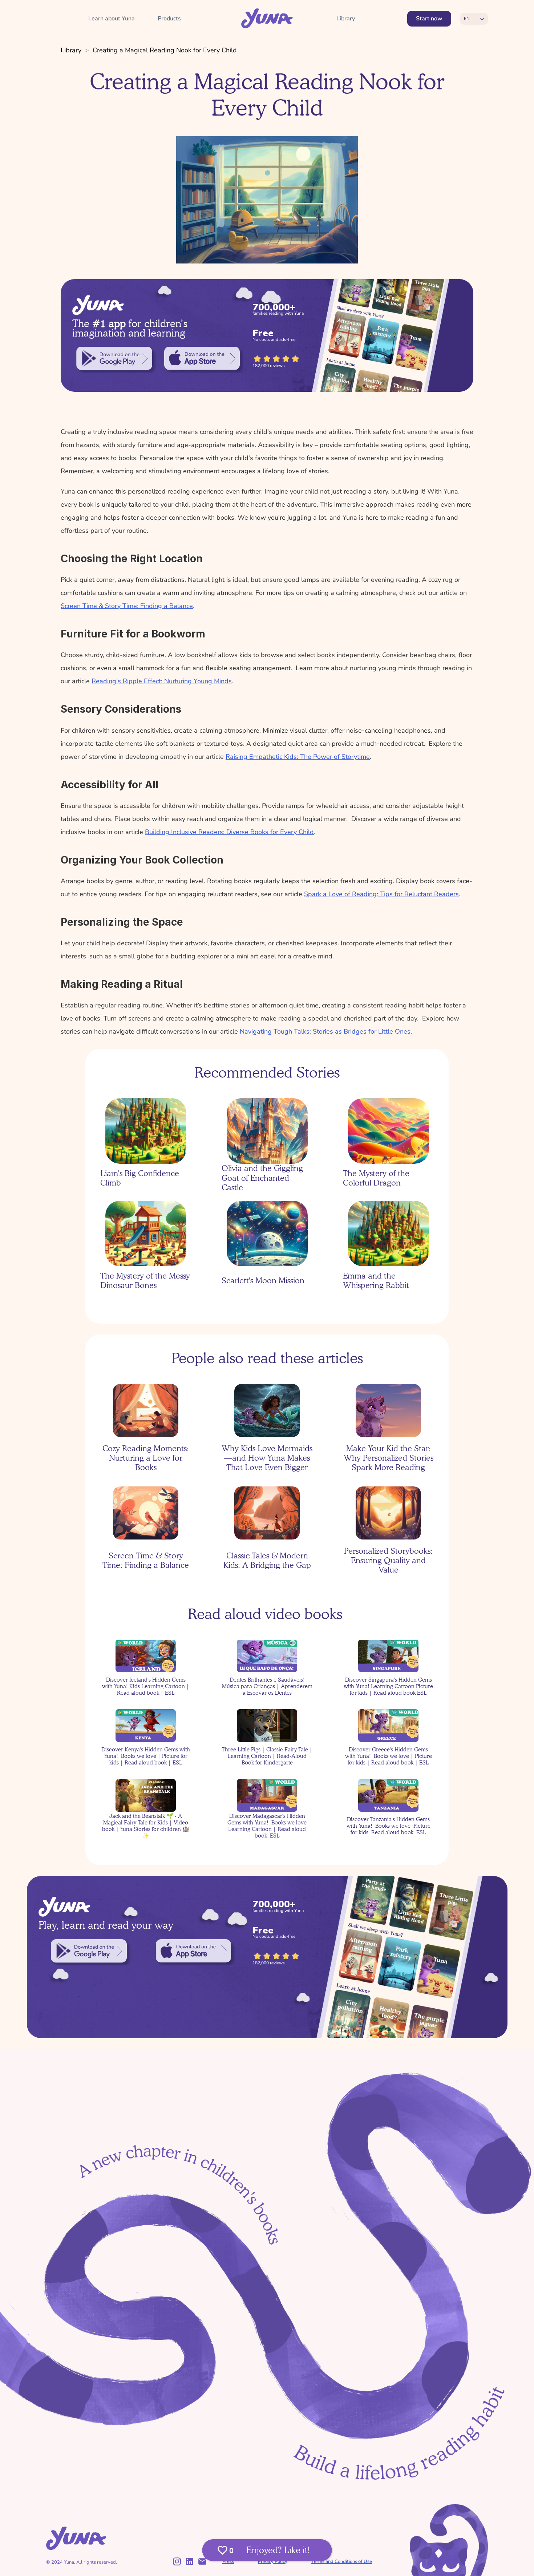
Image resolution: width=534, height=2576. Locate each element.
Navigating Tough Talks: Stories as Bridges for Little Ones (325, 1031)
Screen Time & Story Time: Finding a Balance (127, 606)
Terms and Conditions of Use (342, 2561)
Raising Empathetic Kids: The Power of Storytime (298, 757)
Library (71, 50)
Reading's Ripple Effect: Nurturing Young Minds (162, 681)
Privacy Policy (273, 2561)
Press (228, 2561)
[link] (114, 358)
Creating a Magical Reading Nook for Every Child (165, 50)
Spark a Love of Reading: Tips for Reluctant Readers (381, 894)
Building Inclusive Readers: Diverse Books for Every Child (229, 832)
